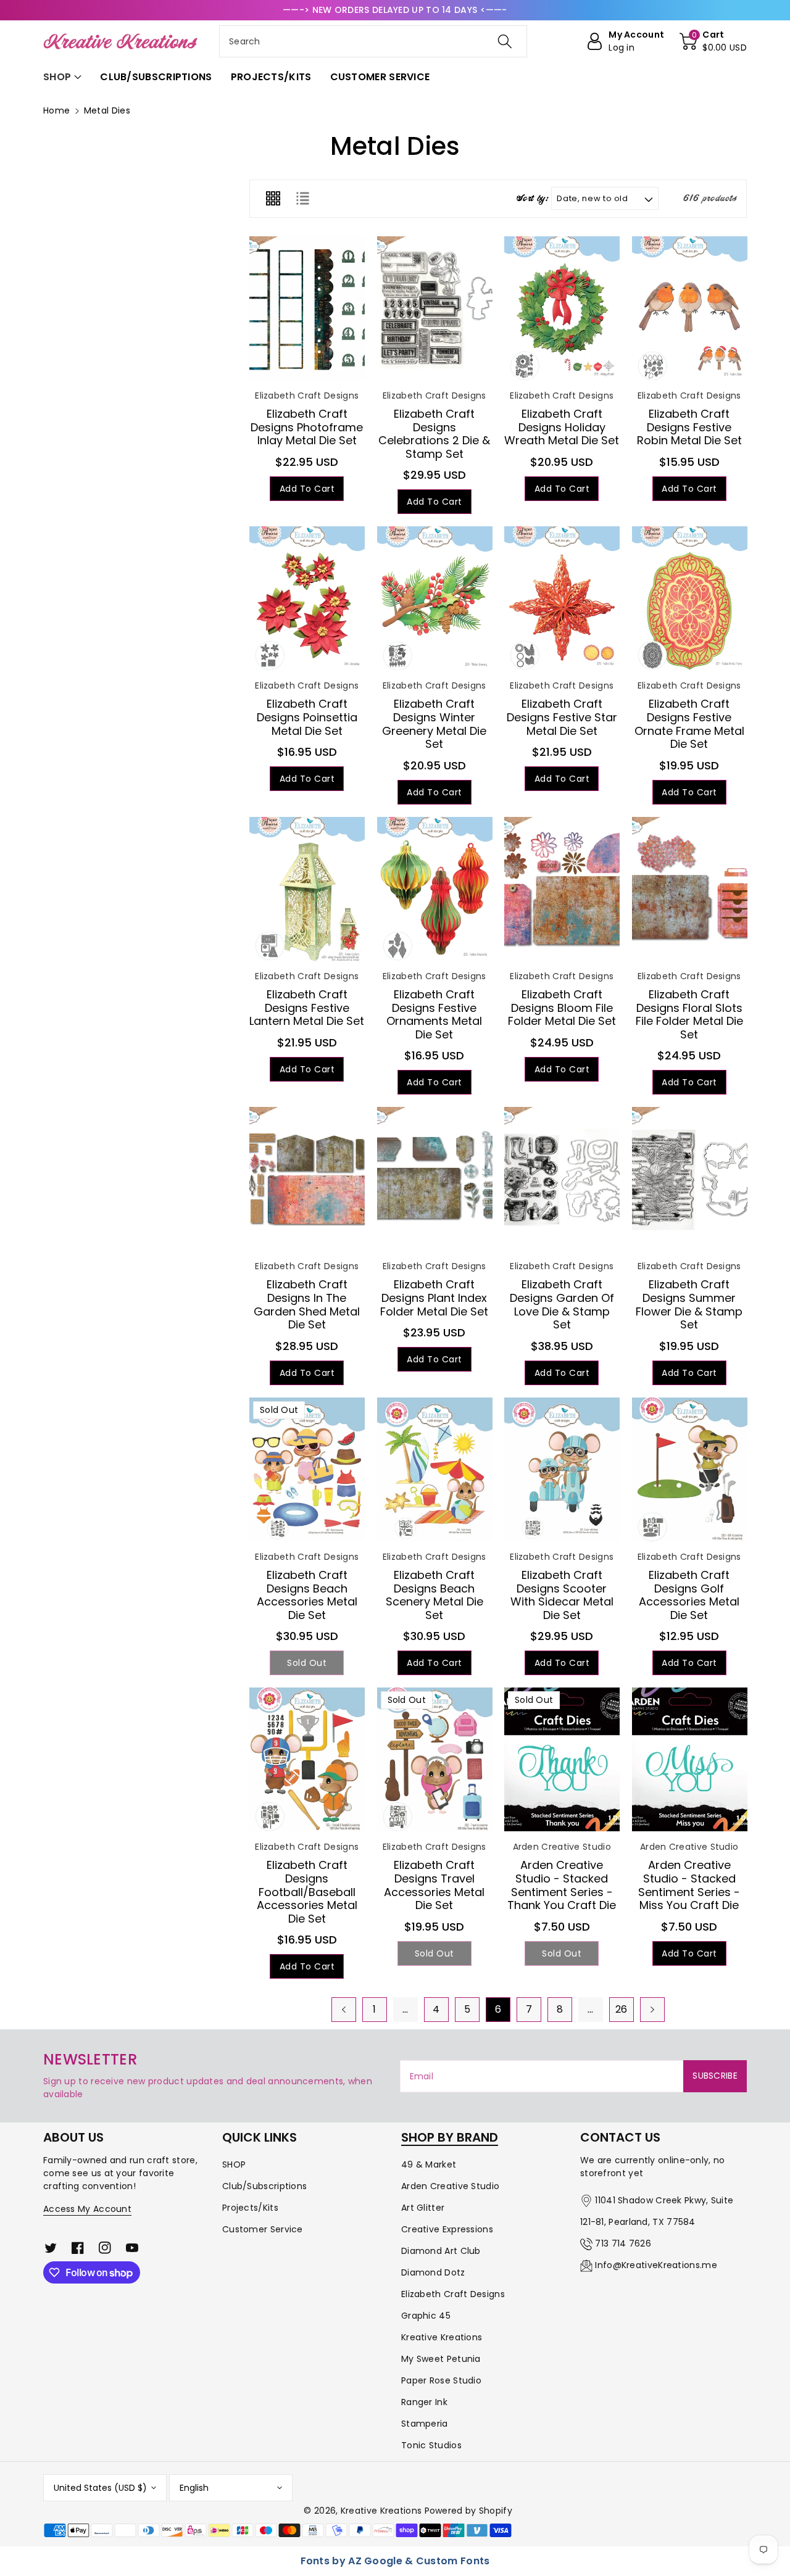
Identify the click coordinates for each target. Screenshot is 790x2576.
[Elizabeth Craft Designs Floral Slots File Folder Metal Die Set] (690, 889)
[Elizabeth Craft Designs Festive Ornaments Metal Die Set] (435, 889)
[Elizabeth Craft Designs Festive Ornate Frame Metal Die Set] (690, 598)
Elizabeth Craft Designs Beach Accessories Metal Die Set (307, 1595)
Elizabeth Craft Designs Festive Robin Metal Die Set (689, 427)
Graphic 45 (426, 2316)
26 (622, 2009)
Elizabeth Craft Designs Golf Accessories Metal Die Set (689, 1595)
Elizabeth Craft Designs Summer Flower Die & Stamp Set (689, 1304)
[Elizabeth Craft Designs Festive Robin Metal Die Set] (690, 308)
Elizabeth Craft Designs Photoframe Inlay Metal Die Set (307, 427)
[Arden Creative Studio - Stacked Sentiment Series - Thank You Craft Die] (562, 1759)
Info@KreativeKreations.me (656, 2265)
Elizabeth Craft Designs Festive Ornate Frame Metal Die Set (689, 724)
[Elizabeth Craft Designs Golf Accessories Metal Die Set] (690, 1469)
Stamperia (425, 2424)
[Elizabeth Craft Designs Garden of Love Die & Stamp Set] (562, 1179)
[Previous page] (344, 2010)
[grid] (273, 199)
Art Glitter (423, 2208)
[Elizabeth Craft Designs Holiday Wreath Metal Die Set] (562, 308)
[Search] (504, 41)
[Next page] (652, 2010)
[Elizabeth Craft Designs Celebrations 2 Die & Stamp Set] (435, 308)
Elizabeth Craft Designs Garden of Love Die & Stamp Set (562, 1304)
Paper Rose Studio (441, 2380)
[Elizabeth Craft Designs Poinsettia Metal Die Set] (307, 598)
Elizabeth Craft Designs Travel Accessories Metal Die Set (434, 1885)
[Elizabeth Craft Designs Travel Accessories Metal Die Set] (435, 1759)
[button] (713, 41)
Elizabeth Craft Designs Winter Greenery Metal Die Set (434, 724)
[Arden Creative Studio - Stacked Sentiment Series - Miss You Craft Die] (690, 1759)
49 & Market (429, 2164)
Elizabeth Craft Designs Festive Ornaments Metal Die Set (434, 1014)
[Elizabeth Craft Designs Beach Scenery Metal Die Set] (435, 1469)
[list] (302, 199)
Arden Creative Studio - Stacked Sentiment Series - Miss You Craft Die (689, 1885)
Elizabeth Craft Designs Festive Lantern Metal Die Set (307, 1008)
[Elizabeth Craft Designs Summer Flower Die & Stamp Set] (690, 1179)
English (194, 2488)
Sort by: (532, 199)
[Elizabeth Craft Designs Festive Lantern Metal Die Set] (307, 889)
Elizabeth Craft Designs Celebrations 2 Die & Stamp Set (434, 434)
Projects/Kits (250, 2208)
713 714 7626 (623, 2243)
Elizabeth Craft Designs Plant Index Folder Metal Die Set (434, 1298)
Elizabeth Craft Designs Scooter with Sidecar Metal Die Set (562, 1595)
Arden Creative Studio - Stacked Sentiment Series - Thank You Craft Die (562, 1885)
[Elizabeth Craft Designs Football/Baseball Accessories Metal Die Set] (307, 1759)
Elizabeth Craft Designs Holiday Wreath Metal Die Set (562, 427)
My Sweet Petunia (441, 2359)
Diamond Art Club (441, 2251)
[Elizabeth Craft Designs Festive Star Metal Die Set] (562, 598)
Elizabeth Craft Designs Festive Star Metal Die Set (562, 717)
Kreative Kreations (442, 2337)
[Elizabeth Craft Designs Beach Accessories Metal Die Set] (307, 1469)
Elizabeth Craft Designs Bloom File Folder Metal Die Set (562, 1008)
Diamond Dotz (433, 2272)
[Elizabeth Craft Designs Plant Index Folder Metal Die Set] (435, 1179)
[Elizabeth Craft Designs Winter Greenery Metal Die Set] (435, 598)
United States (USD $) (100, 2488)
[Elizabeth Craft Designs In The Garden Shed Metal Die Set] (307, 1179)
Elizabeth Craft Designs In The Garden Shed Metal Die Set (307, 1304)
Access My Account (87, 2209)
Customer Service (263, 2229)
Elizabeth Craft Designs (453, 2294)
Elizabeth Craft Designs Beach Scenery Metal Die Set (434, 1595)
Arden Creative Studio (450, 2186)
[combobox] (373, 41)
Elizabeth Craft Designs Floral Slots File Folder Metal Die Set (689, 1014)
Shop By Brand (450, 2137)
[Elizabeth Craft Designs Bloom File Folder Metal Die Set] (562, 889)
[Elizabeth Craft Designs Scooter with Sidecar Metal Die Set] (562, 1469)
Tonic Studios (431, 2445)
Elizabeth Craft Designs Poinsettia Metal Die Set (307, 717)
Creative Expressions (447, 2229)
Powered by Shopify (468, 2511)
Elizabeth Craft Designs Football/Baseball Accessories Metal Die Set (307, 1891)
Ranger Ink (424, 2402)
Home (56, 110)
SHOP (234, 2164)
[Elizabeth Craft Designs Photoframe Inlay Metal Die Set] (307, 308)
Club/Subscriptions (264, 2186)
